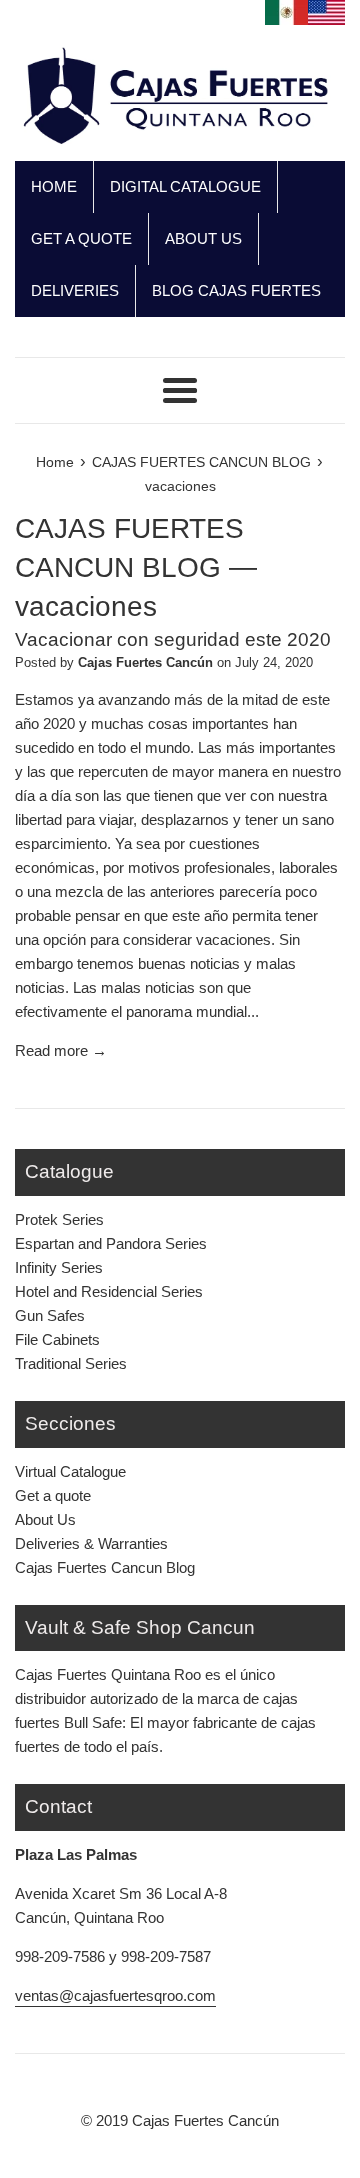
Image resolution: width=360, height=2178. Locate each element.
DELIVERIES (75, 290)
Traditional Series (71, 1363)
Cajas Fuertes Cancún (205, 2120)
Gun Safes (50, 1315)
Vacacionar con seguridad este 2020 (173, 639)
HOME (54, 186)
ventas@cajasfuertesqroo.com (115, 1995)
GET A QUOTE (81, 238)
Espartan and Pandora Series (111, 1243)
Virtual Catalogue (70, 1471)
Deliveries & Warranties (91, 1543)
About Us (45, 1519)
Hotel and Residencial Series (109, 1291)
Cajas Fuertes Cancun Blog (105, 1567)
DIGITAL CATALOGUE (185, 186)
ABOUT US (203, 238)
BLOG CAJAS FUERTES (236, 290)
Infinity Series (59, 1267)
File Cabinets (57, 1339)
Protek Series (59, 1219)
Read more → (61, 1050)
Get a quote (53, 1495)
